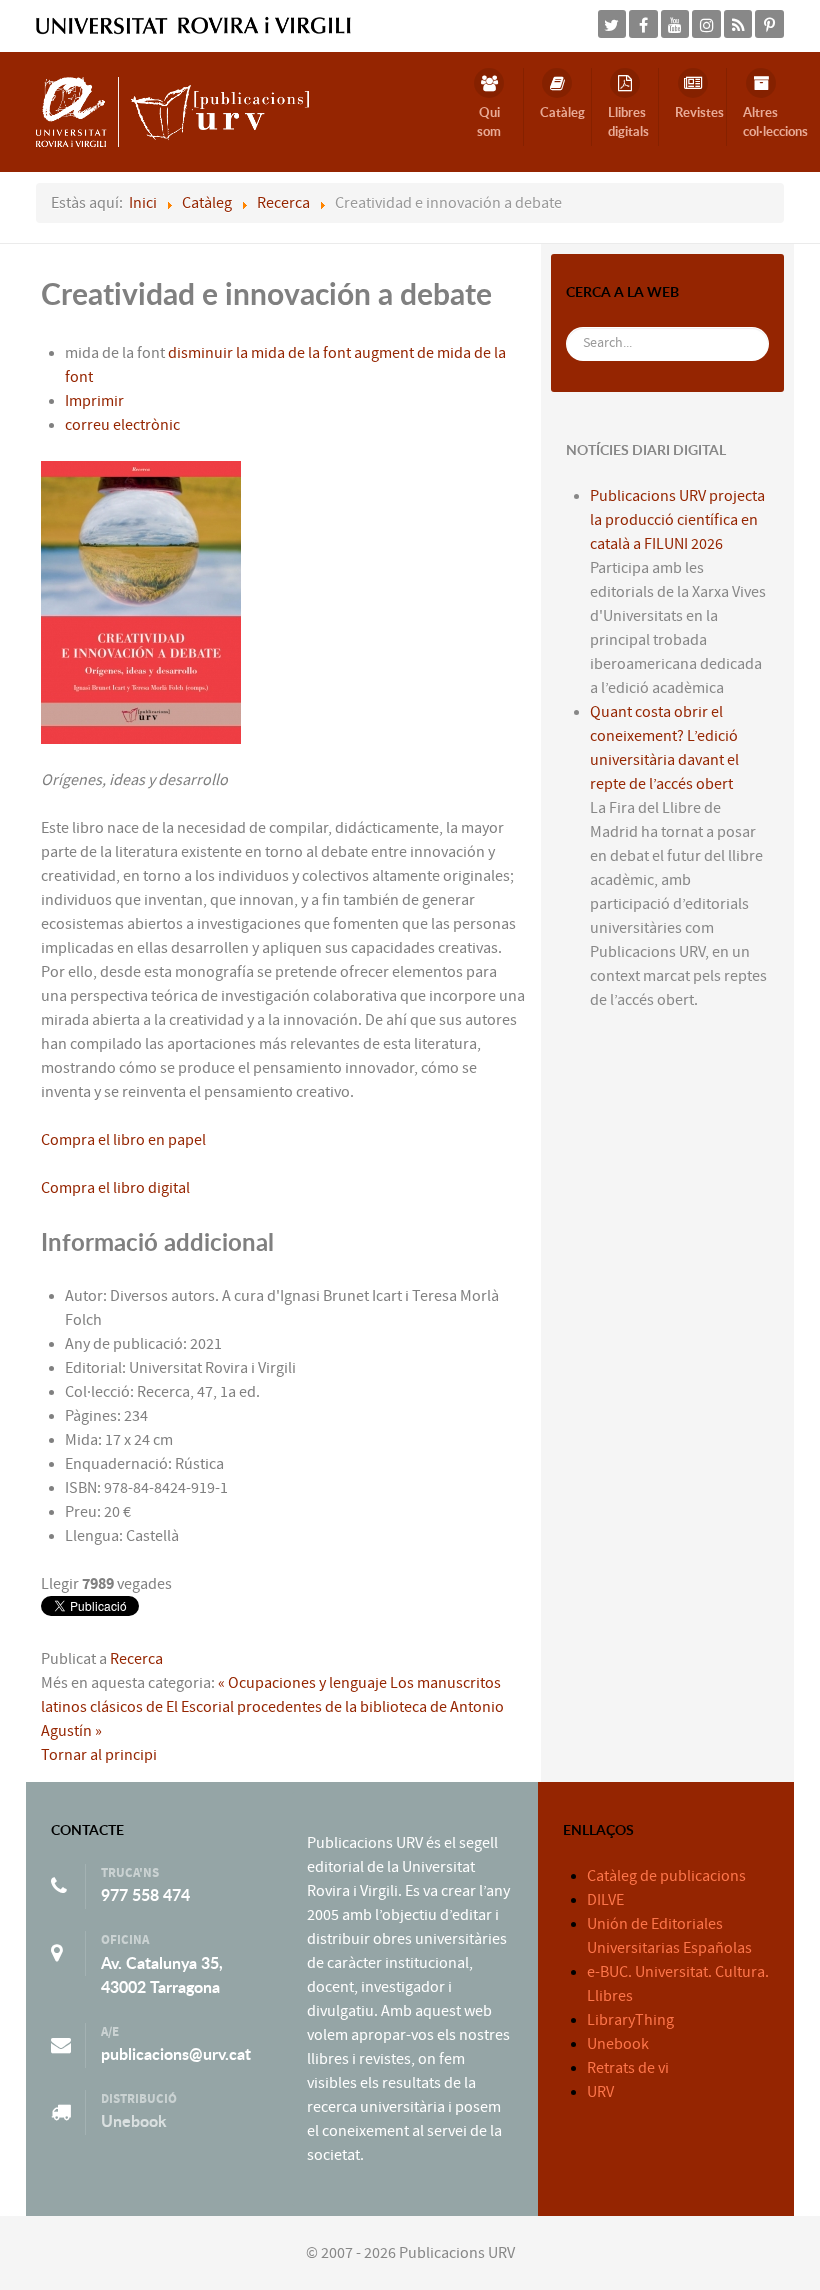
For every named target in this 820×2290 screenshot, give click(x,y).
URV (600, 2092)
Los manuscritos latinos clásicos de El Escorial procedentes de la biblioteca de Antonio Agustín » (272, 1707)
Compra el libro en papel (123, 1140)
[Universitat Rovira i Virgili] (193, 25)
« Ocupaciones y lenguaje (302, 1683)
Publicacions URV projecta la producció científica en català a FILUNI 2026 (677, 520)
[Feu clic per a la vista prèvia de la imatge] (141, 601)
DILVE (605, 1900)
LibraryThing (630, 2020)
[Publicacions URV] (172, 111)
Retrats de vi (628, 2068)
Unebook (134, 2121)
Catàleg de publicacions (666, 1876)
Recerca (136, 1659)
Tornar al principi (99, 1755)
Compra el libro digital (115, 1188)
